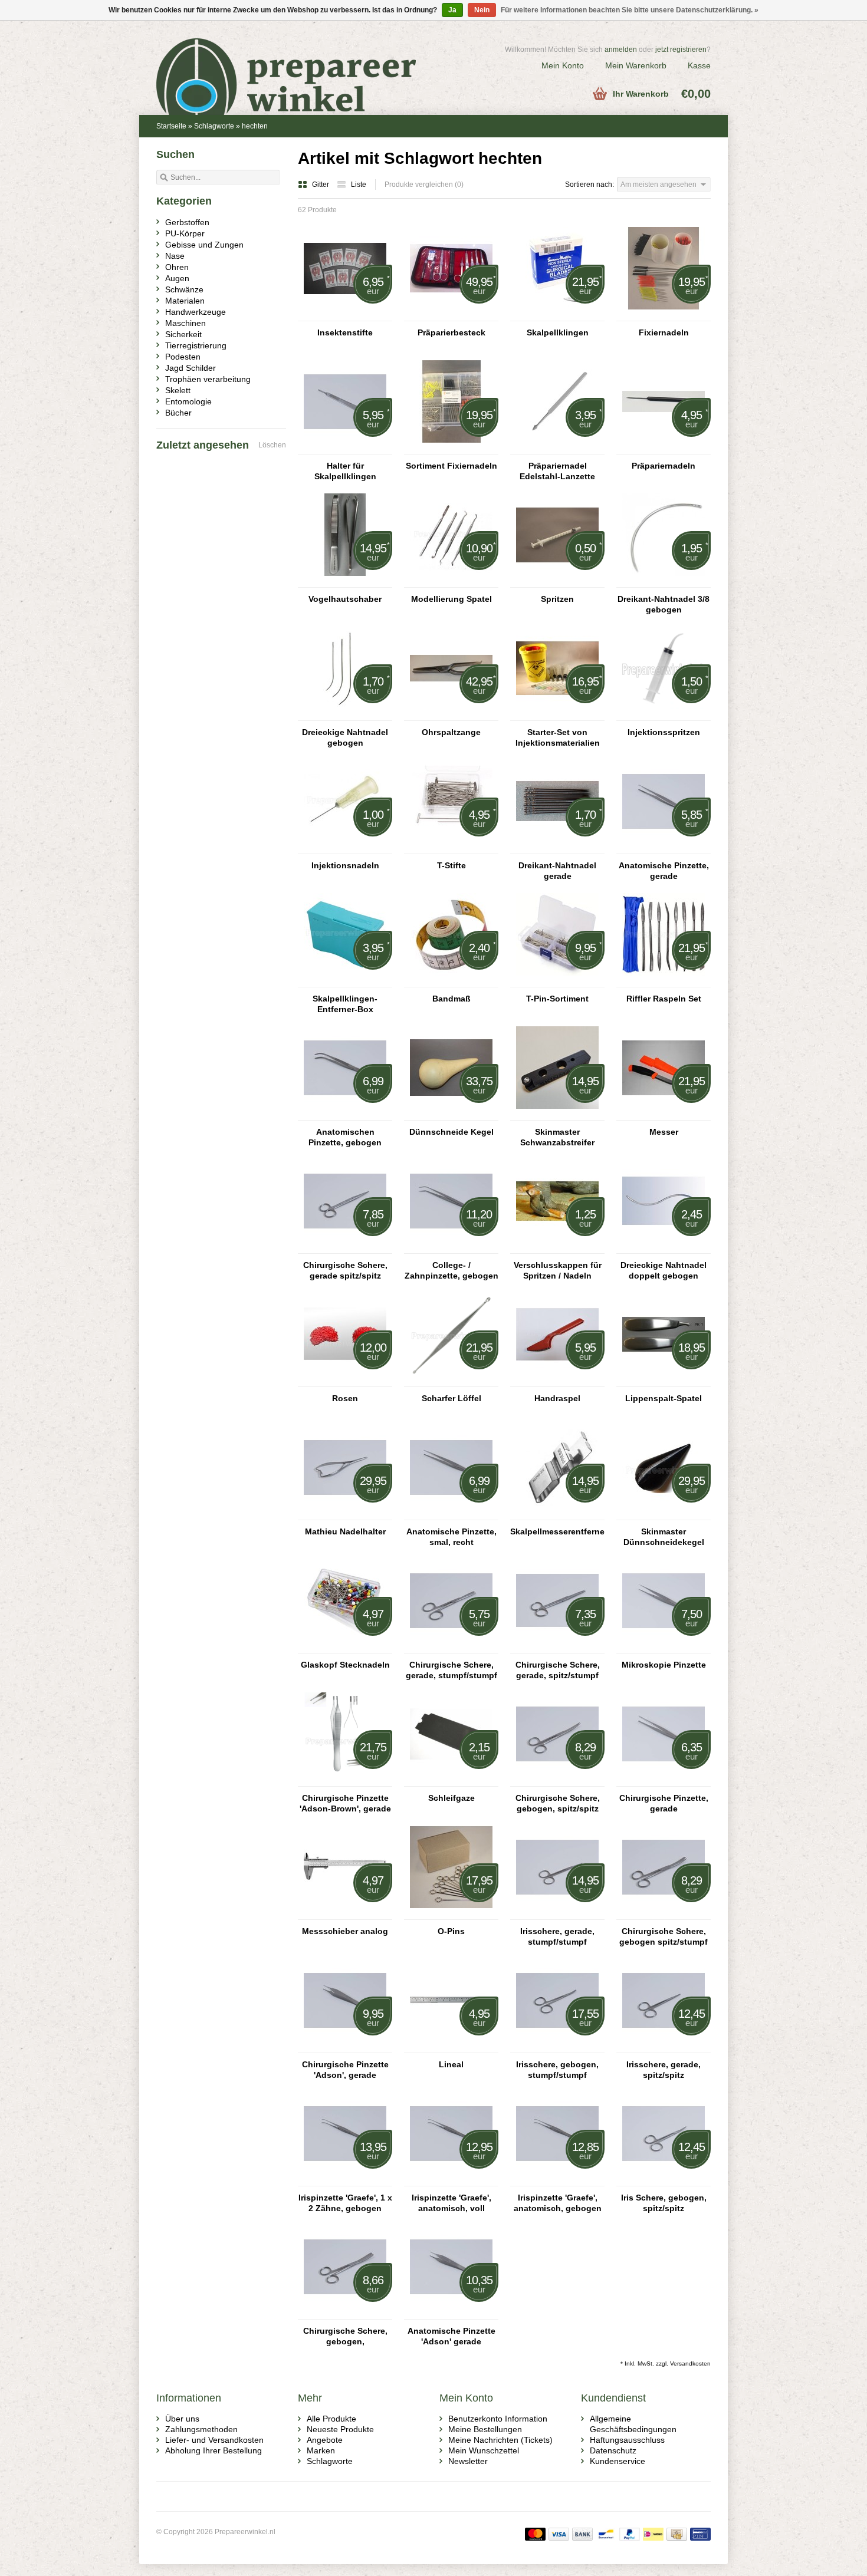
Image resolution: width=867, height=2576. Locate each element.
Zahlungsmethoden (201, 2429)
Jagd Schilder (191, 368)
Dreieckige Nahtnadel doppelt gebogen (664, 1270)
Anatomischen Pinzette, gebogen (345, 1137)
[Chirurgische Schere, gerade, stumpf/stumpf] (451, 1648)
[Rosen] (345, 1381)
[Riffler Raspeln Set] (664, 981)
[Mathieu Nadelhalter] (345, 1514)
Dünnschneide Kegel (451, 1132)
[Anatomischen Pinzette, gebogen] (345, 1115)
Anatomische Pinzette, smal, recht (451, 1537)
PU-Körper (185, 233)
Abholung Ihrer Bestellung (214, 2450)
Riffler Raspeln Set (664, 999)
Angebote (325, 2440)
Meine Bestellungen (485, 2429)
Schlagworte (214, 126)
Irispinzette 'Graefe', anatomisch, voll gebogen (451, 2203)
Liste (359, 185)
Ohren (177, 267)
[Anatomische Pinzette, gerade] (664, 848)
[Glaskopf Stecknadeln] (345, 1648)
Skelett (178, 390)
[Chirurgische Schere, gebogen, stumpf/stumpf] (345, 2314)
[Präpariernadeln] (664, 449)
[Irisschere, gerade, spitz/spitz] (664, 2047)
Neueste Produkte (340, 2429)
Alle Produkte (331, 2419)
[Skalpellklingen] (557, 315)
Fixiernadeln (664, 332)
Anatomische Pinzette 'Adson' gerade (451, 2336)
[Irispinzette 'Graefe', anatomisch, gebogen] (557, 2180)
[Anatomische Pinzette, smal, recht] (451, 1514)
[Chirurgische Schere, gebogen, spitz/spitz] (557, 1781)
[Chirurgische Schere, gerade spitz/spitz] (345, 1248)
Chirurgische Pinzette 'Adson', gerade (345, 2070)
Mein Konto (563, 65)
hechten (255, 126)
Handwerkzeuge (196, 312)
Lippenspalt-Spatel (664, 1398)
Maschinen (185, 323)
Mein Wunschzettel (484, 2450)
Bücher (178, 413)
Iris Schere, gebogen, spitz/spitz (664, 2203)
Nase (175, 256)
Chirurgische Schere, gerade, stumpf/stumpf (451, 1670)
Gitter (321, 185)
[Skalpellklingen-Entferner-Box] (345, 981)
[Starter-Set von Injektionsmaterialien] (557, 715)
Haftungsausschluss (627, 2440)
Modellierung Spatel (451, 599)
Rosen (345, 1398)
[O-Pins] (451, 1914)
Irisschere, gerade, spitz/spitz (664, 2070)
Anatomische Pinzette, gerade (664, 871)
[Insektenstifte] (345, 315)
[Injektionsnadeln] (345, 848)
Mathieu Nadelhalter (345, 1531)
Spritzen (557, 599)
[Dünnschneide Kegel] (451, 1115)
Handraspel (557, 1398)
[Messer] (664, 1115)
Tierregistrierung (196, 345)
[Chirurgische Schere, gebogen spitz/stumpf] (664, 1914)
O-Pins (451, 1931)
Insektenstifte (345, 332)
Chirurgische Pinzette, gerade (664, 1803)
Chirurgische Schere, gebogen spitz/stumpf (664, 1936)
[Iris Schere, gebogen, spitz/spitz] (664, 2180)
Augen (177, 278)
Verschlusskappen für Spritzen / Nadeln (558, 1270)
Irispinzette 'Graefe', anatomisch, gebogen (558, 2203)
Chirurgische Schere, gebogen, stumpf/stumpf (345, 2336)
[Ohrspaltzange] (451, 715)
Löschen (272, 445)
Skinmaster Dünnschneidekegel (664, 1537)
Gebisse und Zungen (204, 245)
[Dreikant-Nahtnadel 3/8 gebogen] (664, 582)
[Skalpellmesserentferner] (557, 1514)
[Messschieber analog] (345, 1914)
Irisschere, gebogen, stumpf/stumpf (557, 2070)
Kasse (699, 65)
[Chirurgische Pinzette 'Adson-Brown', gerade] (345, 1781)
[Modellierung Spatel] (451, 582)
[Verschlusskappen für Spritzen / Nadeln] (557, 1248)
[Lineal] (451, 2047)
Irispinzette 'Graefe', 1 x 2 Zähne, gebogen (345, 2203)
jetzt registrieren (681, 50)
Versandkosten (690, 2363)
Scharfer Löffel (451, 1398)
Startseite (171, 126)
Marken (321, 2450)
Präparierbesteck (451, 332)
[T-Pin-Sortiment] (557, 981)
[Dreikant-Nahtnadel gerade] (557, 848)
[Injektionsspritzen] (664, 715)
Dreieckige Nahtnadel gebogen (345, 737)
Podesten (183, 357)
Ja (452, 10)
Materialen (185, 301)
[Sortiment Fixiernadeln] (451, 449)
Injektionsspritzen (664, 732)
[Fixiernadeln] (664, 315)
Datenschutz (613, 2450)
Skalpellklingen (558, 332)
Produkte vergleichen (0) (424, 185)
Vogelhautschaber (345, 599)
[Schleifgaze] (451, 1781)
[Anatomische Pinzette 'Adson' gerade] (451, 2314)
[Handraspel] (557, 1381)
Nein (482, 10)
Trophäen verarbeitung (208, 379)
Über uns (182, 2419)
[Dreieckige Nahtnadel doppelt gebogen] (664, 1248)
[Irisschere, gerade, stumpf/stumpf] (557, 1914)
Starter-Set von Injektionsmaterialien (558, 737)
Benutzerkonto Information (498, 2419)
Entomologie (188, 401)
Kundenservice (618, 2461)
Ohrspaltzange (451, 732)
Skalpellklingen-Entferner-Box (345, 1004)
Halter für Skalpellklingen (345, 471)
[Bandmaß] (451, 981)
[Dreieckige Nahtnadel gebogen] (345, 715)
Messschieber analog (345, 1931)
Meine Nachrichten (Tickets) (500, 2440)
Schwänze (184, 289)
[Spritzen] (557, 582)
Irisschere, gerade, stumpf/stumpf (557, 1936)
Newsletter (468, 2461)
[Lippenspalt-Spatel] (664, 1381)
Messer (664, 1132)
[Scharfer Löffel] (451, 1381)
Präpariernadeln (664, 466)
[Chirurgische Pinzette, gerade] (664, 1781)
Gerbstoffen (187, 222)
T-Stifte (451, 865)
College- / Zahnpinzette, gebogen (451, 1270)
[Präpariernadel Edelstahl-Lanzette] (557, 449)
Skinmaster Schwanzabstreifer (557, 1137)
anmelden (621, 50)
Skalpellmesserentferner (557, 1531)
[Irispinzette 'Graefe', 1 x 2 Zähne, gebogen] (345, 2180)
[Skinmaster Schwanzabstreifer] (557, 1115)
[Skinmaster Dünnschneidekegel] (664, 1514)
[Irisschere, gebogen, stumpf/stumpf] (557, 2047)
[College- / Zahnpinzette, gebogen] (451, 1248)
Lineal (451, 2064)
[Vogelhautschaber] (345, 582)
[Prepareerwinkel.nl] (295, 62)
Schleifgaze (451, 1798)
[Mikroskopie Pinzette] (664, 1648)
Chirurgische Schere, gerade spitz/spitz (345, 1270)
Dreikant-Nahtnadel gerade (557, 871)
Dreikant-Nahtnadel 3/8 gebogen (664, 604)
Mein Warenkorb (636, 65)
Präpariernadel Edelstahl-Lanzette (557, 471)
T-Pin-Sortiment (557, 999)
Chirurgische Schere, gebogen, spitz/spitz (558, 1803)
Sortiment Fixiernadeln (451, 466)
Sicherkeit (183, 334)
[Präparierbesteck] (451, 315)
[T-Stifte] (451, 848)
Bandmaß (451, 999)
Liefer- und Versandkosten (214, 2440)
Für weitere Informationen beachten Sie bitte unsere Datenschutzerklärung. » (630, 10)
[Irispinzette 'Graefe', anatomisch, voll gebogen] (451, 2180)
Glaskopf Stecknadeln (345, 1665)
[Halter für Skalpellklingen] (345, 449)
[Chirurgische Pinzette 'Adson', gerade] (345, 2047)
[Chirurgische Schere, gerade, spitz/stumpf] (557, 1648)
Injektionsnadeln (345, 865)
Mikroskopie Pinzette (664, 1665)
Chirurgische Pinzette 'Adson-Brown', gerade (345, 1803)
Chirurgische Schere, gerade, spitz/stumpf (558, 1670)
